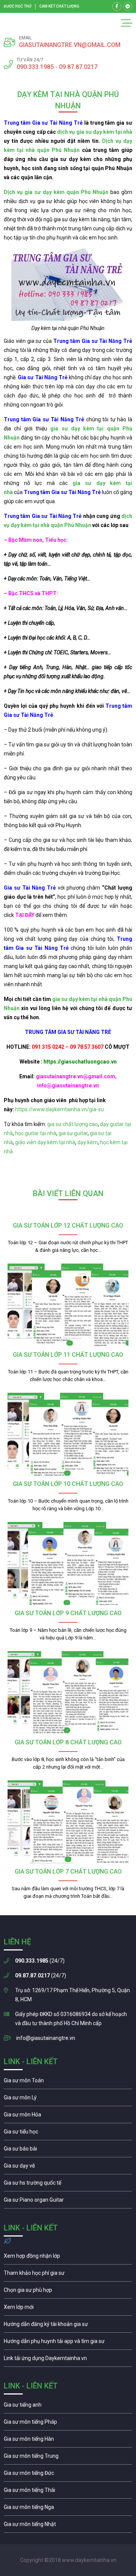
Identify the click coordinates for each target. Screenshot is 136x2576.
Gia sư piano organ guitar (68, 2202)
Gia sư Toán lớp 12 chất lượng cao (68, 1225)
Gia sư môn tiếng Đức (68, 2475)
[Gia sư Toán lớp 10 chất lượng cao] (68, 1434)
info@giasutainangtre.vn (46, 2038)
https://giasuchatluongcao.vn (80, 1062)
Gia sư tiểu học (68, 2133)
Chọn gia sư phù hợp (68, 2292)
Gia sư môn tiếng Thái (68, 2492)
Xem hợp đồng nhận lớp (68, 2258)
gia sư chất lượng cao (73, 1124)
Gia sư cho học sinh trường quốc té (68, 2185)
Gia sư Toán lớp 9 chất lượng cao (68, 1613)
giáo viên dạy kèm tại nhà (45, 1142)
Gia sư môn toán (68, 2082)
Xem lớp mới (68, 2309)
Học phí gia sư (68, 2275)
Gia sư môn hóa (68, 2116)
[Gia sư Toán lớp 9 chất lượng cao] (68, 1563)
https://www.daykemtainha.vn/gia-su (59, 1109)
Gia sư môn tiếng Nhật (68, 2526)
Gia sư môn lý (68, 2099)
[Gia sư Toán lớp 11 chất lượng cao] (68, 1305)
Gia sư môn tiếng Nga (68, 2360)
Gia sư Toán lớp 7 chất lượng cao (68, 1871)
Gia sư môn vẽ (68, 2168)
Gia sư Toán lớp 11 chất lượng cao (68, 1355)
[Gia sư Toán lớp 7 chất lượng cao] (68, 1822)
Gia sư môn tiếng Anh (68, 2407)
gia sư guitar (73, 1133)
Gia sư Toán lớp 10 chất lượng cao (68, 1484)
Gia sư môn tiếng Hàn (68, 2441)
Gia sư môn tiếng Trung (68, 2458)
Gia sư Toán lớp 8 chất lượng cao (68, 1742)
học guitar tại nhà (36, 1133)
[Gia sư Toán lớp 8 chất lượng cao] (68, 1693)
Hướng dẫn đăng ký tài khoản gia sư (68, 2326)
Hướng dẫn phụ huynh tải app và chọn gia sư (68, 2343)
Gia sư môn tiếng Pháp (68, 2424)
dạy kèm (88, 1142)
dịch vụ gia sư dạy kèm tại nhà (95, 132)
